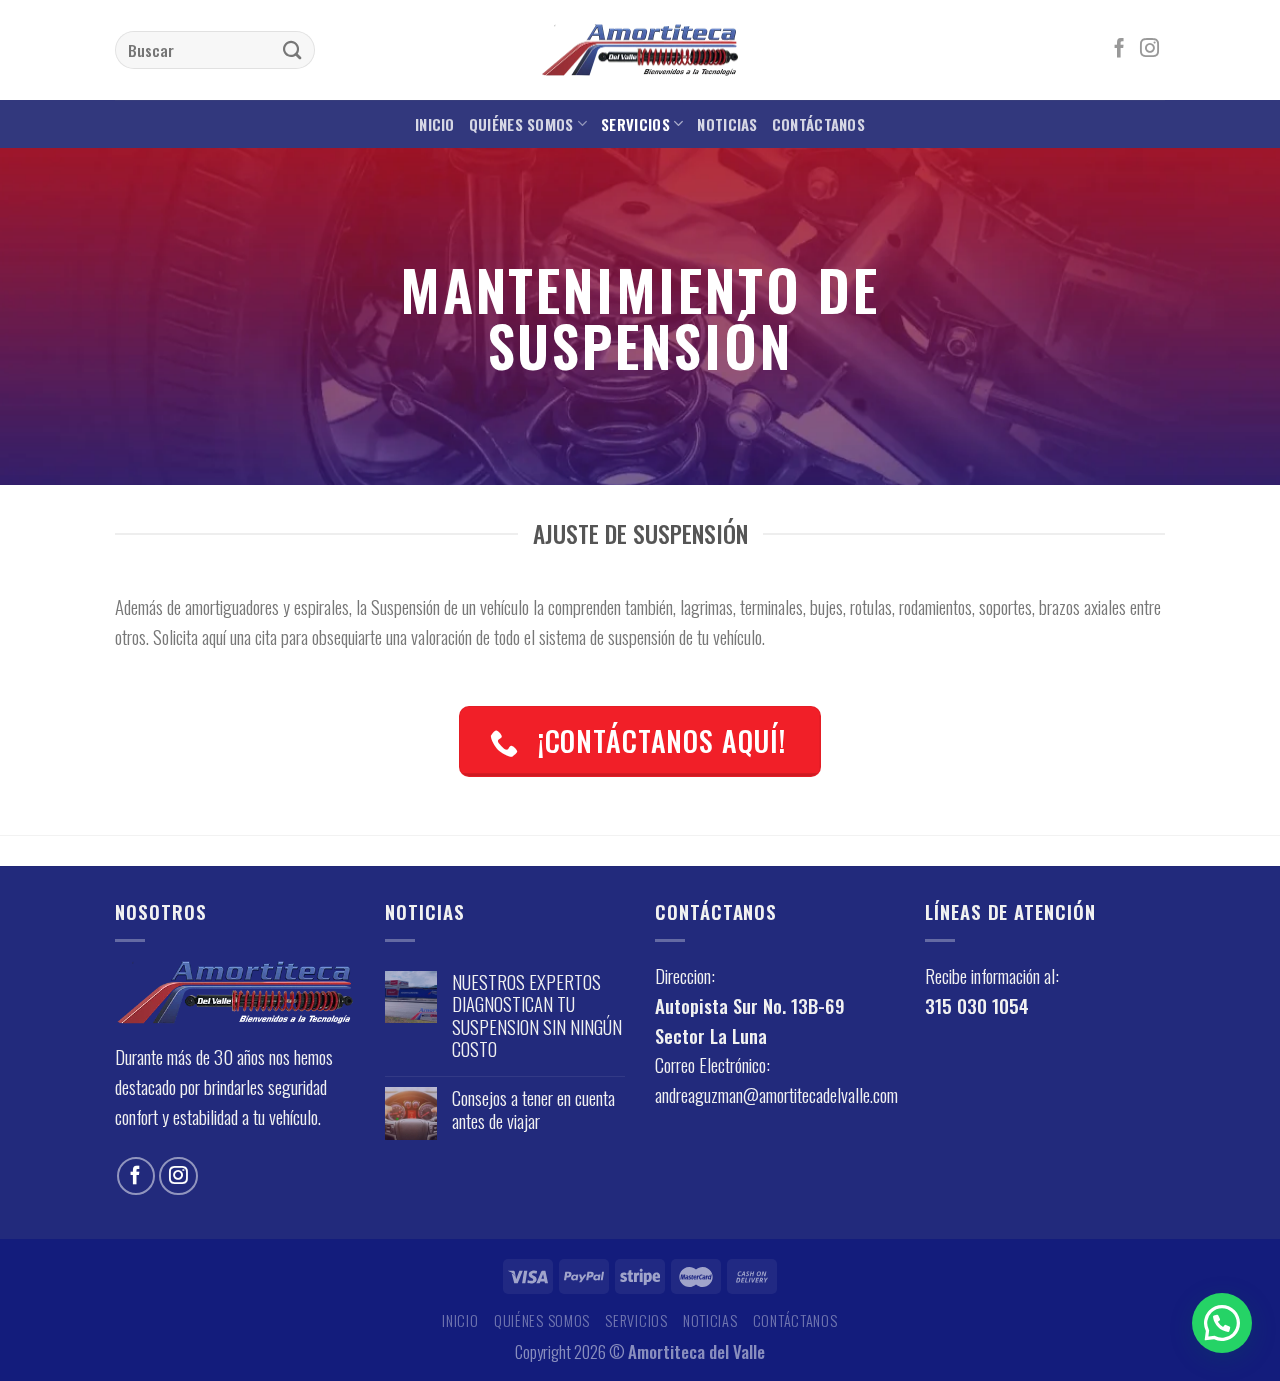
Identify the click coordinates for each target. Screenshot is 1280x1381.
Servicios (635, 124)
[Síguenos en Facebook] (1119, 49)
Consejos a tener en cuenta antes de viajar (533, 1109)
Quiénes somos (521, 124)
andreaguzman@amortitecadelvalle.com (776, 1094)
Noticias (727, 124)
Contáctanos (818, 124)
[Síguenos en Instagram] (1149, 49)
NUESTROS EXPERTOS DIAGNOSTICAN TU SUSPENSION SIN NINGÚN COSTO (537, 1016)
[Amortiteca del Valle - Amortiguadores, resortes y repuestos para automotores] (640, 50)
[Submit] (293, 49)
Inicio (435, 124)
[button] (1222, 1323)
